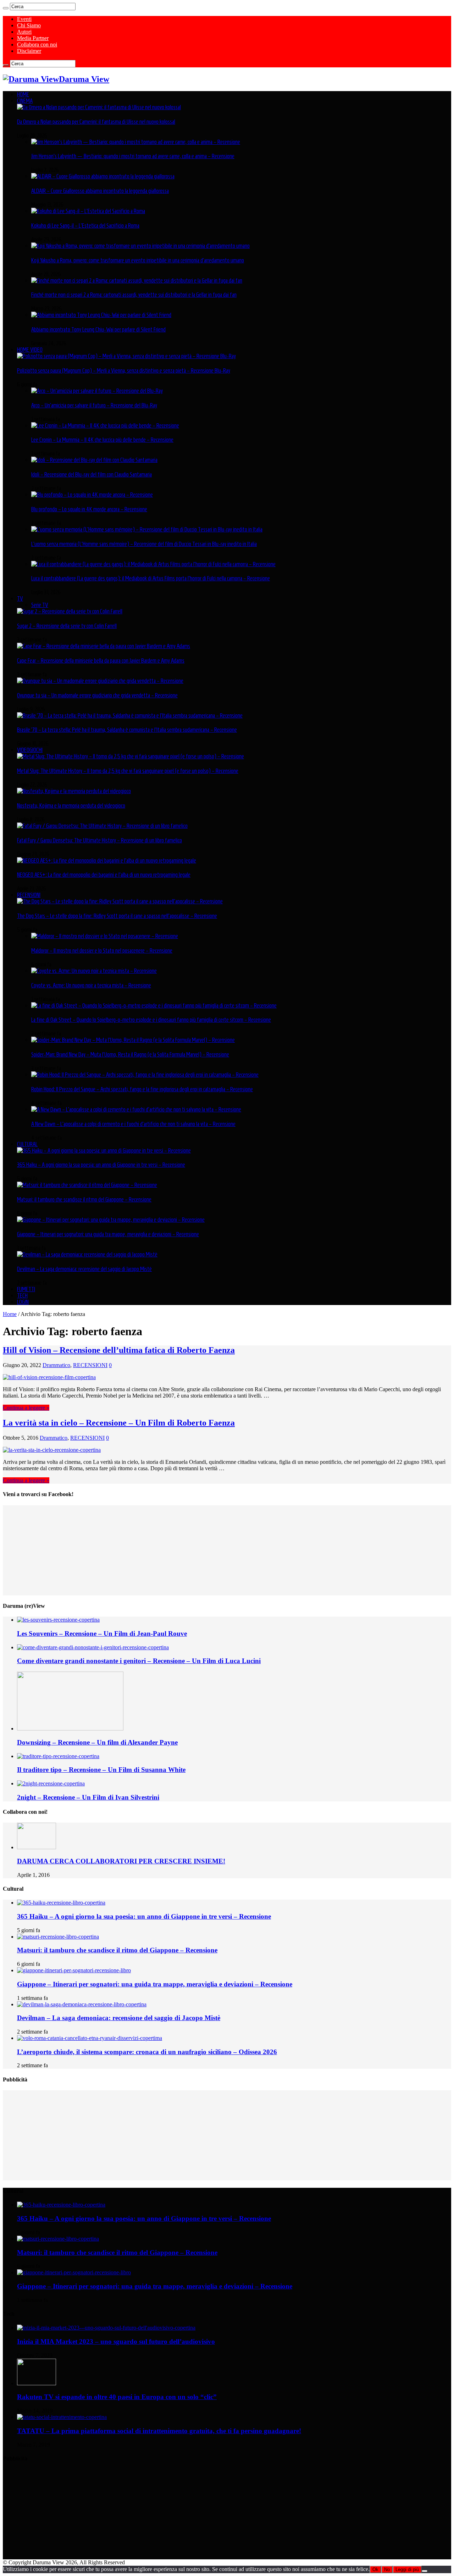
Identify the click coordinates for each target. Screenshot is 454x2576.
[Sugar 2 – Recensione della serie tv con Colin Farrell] (70, 611)
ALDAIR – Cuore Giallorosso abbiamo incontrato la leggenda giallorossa (100, 191)
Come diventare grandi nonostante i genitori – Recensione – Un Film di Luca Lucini (139, 1661)
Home (10, 1314)
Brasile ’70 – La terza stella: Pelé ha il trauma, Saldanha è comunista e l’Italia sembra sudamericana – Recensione (127, 730)
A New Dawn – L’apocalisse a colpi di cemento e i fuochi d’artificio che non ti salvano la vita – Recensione (133, 1124)
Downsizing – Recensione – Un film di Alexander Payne (97, 1742)
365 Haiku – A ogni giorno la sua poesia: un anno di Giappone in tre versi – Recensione (101, 1165)
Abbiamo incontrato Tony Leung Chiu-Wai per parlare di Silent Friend (98, 329)
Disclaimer (29, 51)
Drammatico (56, 1365)
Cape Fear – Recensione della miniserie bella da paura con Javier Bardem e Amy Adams (101, 660)
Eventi (24, 19)
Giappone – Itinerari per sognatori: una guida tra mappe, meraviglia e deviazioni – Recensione (108, 1234)
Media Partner (33, 38)
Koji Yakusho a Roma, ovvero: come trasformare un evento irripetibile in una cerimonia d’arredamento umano (138, 260)
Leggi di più (407, 2569)
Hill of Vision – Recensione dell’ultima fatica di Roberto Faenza (119, 1350)
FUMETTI (26, 1289)
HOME (23, 94)
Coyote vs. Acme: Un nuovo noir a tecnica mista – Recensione (91, 985)
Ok (375, 2569)
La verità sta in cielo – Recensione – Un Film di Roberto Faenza (119, 1423)
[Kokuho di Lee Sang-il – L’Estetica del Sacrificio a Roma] (88, 211)
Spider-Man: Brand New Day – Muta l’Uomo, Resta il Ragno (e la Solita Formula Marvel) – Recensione (130, 1054)
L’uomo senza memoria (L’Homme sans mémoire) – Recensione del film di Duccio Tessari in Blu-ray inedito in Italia (144, 544)
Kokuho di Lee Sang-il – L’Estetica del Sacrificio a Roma (85, 225)
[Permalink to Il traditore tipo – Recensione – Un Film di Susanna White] (58, 1756)
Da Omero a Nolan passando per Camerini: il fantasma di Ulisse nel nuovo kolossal (96, 122)
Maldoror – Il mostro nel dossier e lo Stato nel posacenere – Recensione (102, 950)
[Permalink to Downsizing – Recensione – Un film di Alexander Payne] (70, 1729)
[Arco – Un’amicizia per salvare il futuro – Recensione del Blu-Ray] (97, 391)
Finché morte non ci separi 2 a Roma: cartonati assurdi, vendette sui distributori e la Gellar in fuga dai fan (134, 295)
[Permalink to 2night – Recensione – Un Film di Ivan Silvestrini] (51, 1783)
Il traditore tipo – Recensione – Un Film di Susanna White (101, 1770)
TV (20, 598)
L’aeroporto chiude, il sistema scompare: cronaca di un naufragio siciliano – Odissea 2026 (147, 2052)
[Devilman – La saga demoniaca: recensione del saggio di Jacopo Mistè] (87, 1254)
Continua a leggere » (26, 1408)
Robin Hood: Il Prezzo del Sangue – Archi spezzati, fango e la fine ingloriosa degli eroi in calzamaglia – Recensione (142, 1089)
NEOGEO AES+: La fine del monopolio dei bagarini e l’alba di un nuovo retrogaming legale (104, 875)
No (387, 2569)
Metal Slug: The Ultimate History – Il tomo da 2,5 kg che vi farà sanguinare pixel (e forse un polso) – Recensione (128, 771)
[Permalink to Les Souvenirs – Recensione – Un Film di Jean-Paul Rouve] (58, 1620)
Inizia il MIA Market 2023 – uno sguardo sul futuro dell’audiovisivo (116, 2341)
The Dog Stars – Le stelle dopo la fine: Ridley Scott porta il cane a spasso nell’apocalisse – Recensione (117, 916)
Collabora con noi (37, 44)
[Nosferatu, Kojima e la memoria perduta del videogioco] (74, 791)
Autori (24, 32)
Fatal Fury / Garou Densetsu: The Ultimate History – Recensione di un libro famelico (99, 840)
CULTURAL (27, 1144)
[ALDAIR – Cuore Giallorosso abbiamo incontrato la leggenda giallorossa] (103, 176)
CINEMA (25, 101)
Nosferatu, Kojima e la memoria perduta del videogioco (71, 805)
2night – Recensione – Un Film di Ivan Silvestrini (88, 1797)
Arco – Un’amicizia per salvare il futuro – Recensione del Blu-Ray (94, 405)
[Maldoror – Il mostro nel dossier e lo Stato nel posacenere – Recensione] (105, 936)
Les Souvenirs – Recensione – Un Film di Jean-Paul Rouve (102, 1633)
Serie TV (40, 605)
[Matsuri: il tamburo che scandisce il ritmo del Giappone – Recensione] (87, 1185)
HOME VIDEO (30, 350)
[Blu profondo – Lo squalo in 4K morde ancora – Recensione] (92, 495)
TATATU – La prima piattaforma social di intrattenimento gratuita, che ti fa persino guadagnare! (159, 2431)
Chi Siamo (29, 25)
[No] (425, 2571)
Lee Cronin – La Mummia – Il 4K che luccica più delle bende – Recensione (102, 440)
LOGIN (23, 1302)
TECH (22, 1295)
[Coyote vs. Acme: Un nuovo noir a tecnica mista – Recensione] (94, 971)
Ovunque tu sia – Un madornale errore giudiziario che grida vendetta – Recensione (97, 695)
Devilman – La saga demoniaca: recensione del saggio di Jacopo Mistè (84, 1269)
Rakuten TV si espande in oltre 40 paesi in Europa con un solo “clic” (117, 2397)
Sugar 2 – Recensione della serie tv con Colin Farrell (67, 626)
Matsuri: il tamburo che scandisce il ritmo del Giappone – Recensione (84, 1199)
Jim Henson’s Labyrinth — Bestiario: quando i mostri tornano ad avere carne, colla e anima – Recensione (133, 156)
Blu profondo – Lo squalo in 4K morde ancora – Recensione (89, 509)
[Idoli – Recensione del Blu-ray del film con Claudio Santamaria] (94, 460)
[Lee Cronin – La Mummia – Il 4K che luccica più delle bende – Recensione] (105, 425)
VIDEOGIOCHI (30, 750)
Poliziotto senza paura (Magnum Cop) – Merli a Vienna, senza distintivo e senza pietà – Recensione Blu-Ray (124, 370)
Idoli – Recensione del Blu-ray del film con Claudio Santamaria (92, 474)
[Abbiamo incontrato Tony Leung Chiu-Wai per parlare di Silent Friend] (101, 315)
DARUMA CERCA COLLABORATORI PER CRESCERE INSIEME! (121, 1861)
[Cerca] (6, 8)
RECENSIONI (29, 895)
